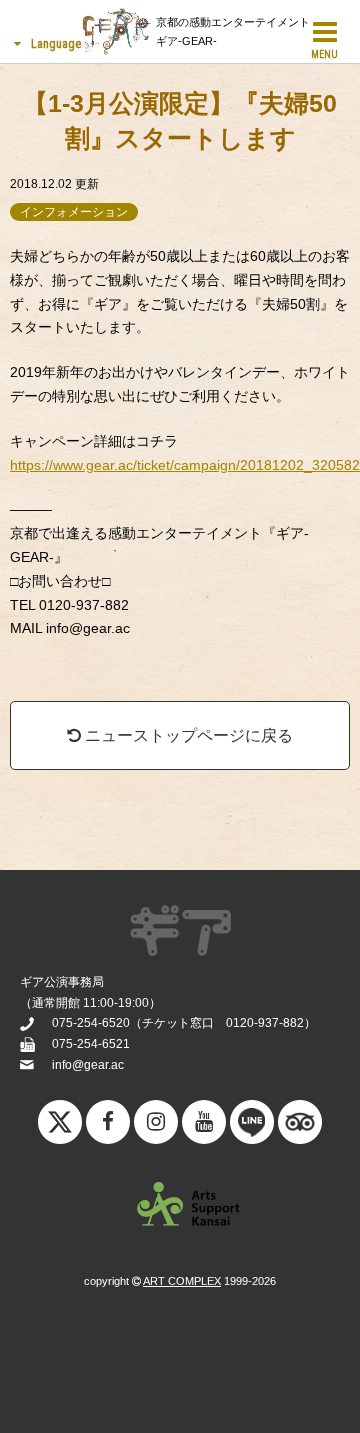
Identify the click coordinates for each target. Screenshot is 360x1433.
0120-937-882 (265, 1023)
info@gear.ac (88, 1065)
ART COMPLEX (182, 1281)
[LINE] (252, 1127)
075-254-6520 (91, 1023)
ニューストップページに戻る (187, 735)
